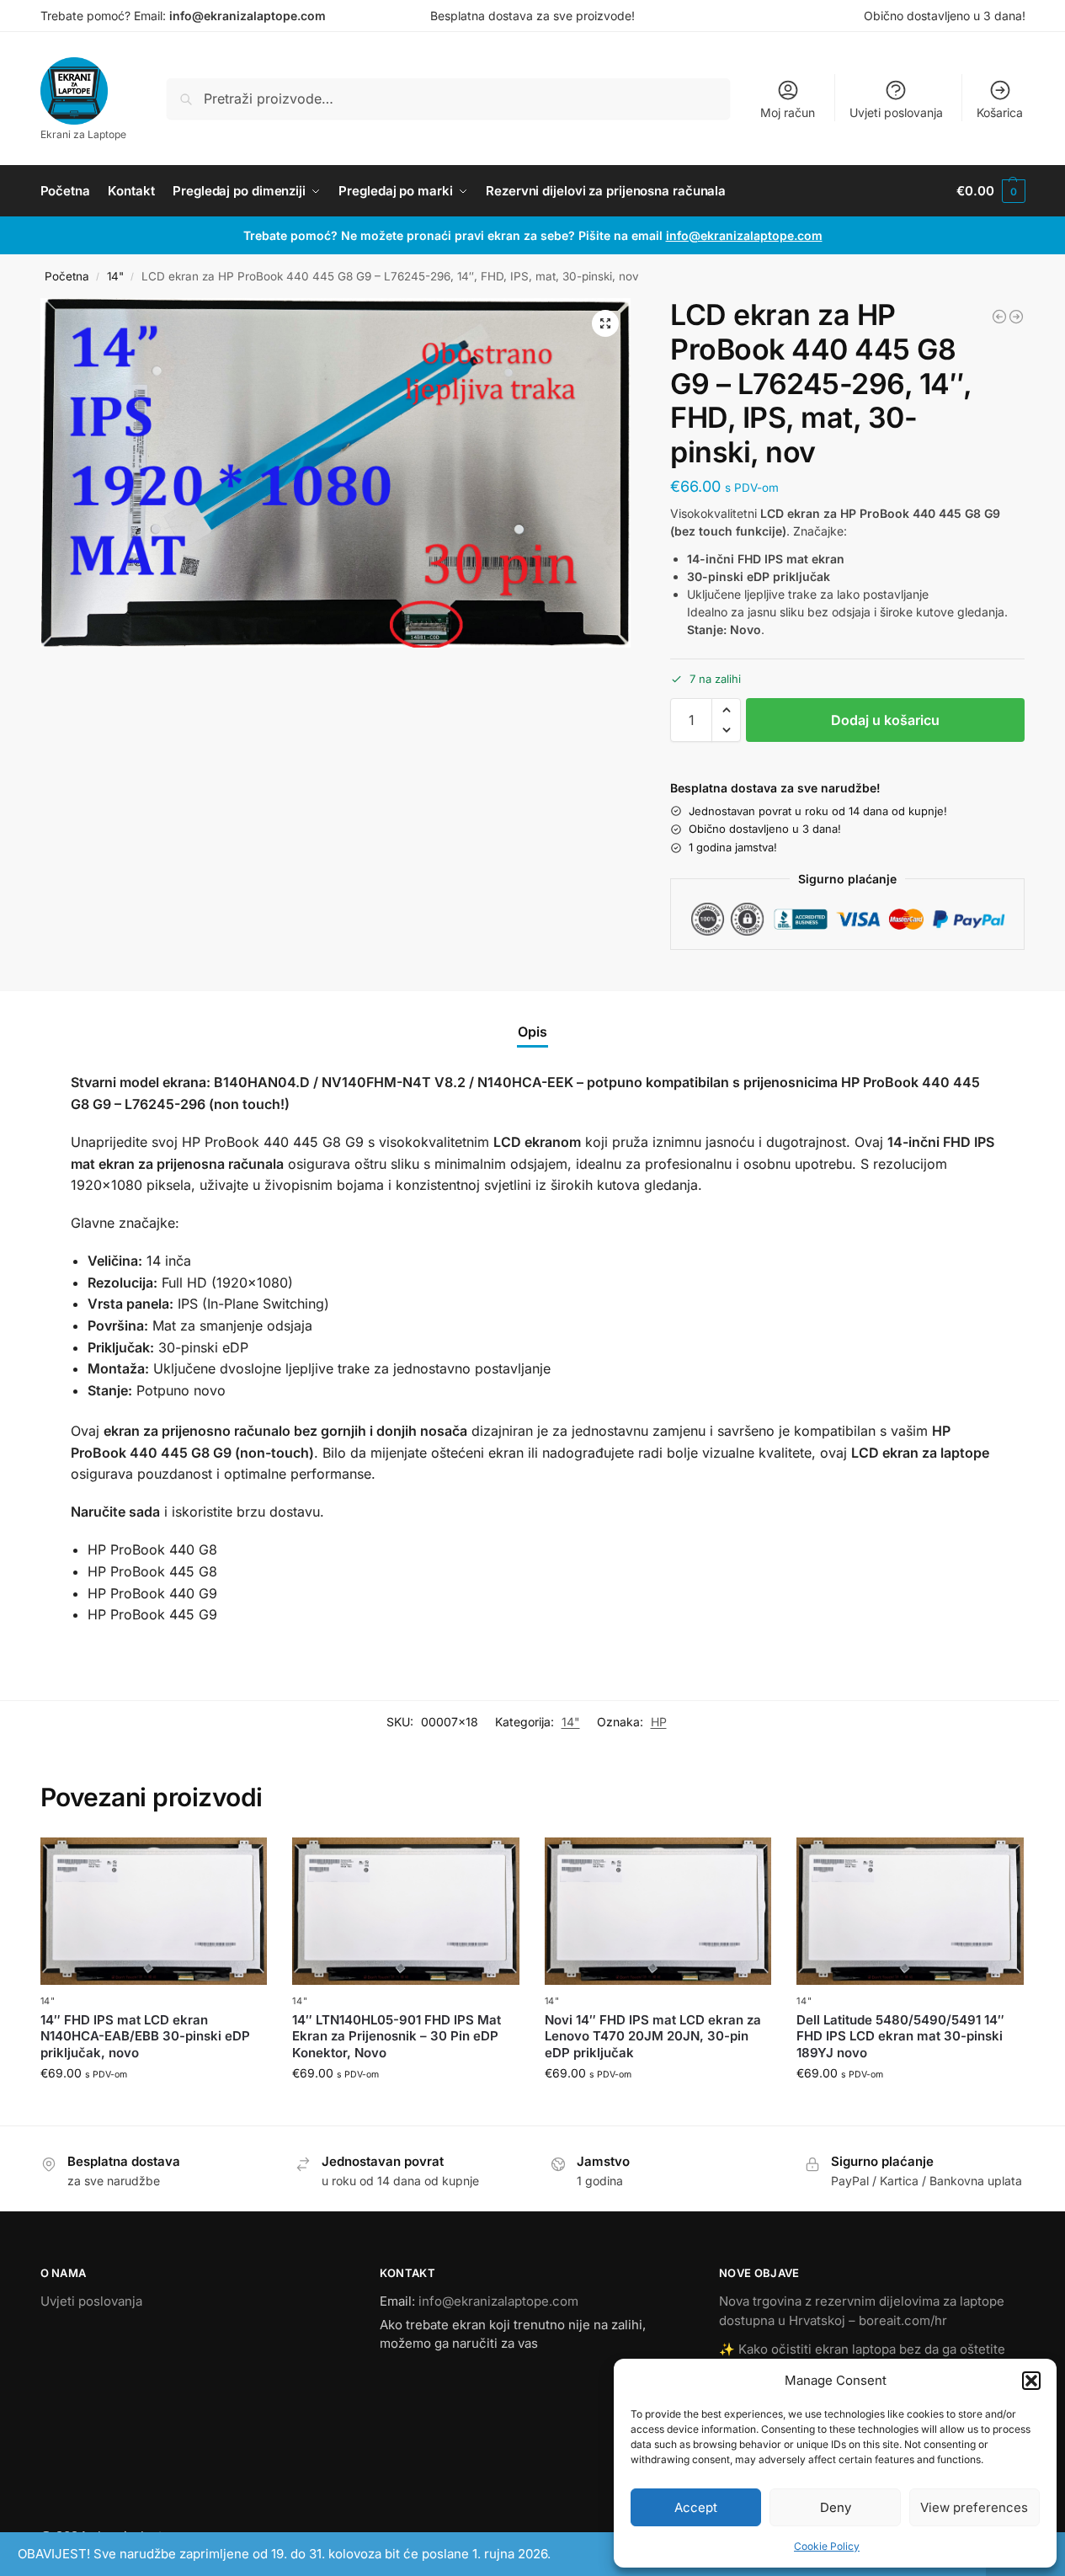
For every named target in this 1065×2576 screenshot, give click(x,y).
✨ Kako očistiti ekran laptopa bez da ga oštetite (862, 2349)
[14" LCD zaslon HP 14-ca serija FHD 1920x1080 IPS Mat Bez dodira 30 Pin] (999, 317)
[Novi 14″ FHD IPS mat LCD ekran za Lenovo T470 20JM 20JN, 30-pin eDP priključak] (658, 1911)
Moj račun (788, 112)
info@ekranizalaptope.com (248, 16)
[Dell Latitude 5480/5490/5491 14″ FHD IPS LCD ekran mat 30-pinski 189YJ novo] (910, 1911)
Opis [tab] (532, 1032)
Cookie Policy (827, 2546)
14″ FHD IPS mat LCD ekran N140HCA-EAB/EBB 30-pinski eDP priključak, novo (145, 2036)
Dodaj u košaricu (885, 720)
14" (115, 276)
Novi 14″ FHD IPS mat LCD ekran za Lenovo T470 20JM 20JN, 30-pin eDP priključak (653, 2036)
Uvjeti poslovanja (896, 112)
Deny (836, 2507)
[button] (1031, 2381)
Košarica (1000, 112)
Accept (696, 2507)
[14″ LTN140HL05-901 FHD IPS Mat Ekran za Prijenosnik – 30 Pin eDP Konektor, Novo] (406, 1911)
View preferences (974, 2507)
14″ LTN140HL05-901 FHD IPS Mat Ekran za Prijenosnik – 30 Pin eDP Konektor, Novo (397, 2036)
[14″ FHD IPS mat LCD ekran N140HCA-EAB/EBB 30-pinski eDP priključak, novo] (154, 1911)
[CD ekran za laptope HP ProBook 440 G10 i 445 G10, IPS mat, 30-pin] (1016, 317)
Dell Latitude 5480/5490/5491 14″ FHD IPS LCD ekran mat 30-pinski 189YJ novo (900, 2036)
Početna (67, 276)
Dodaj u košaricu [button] (154, 2108)
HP (659, 1722)
